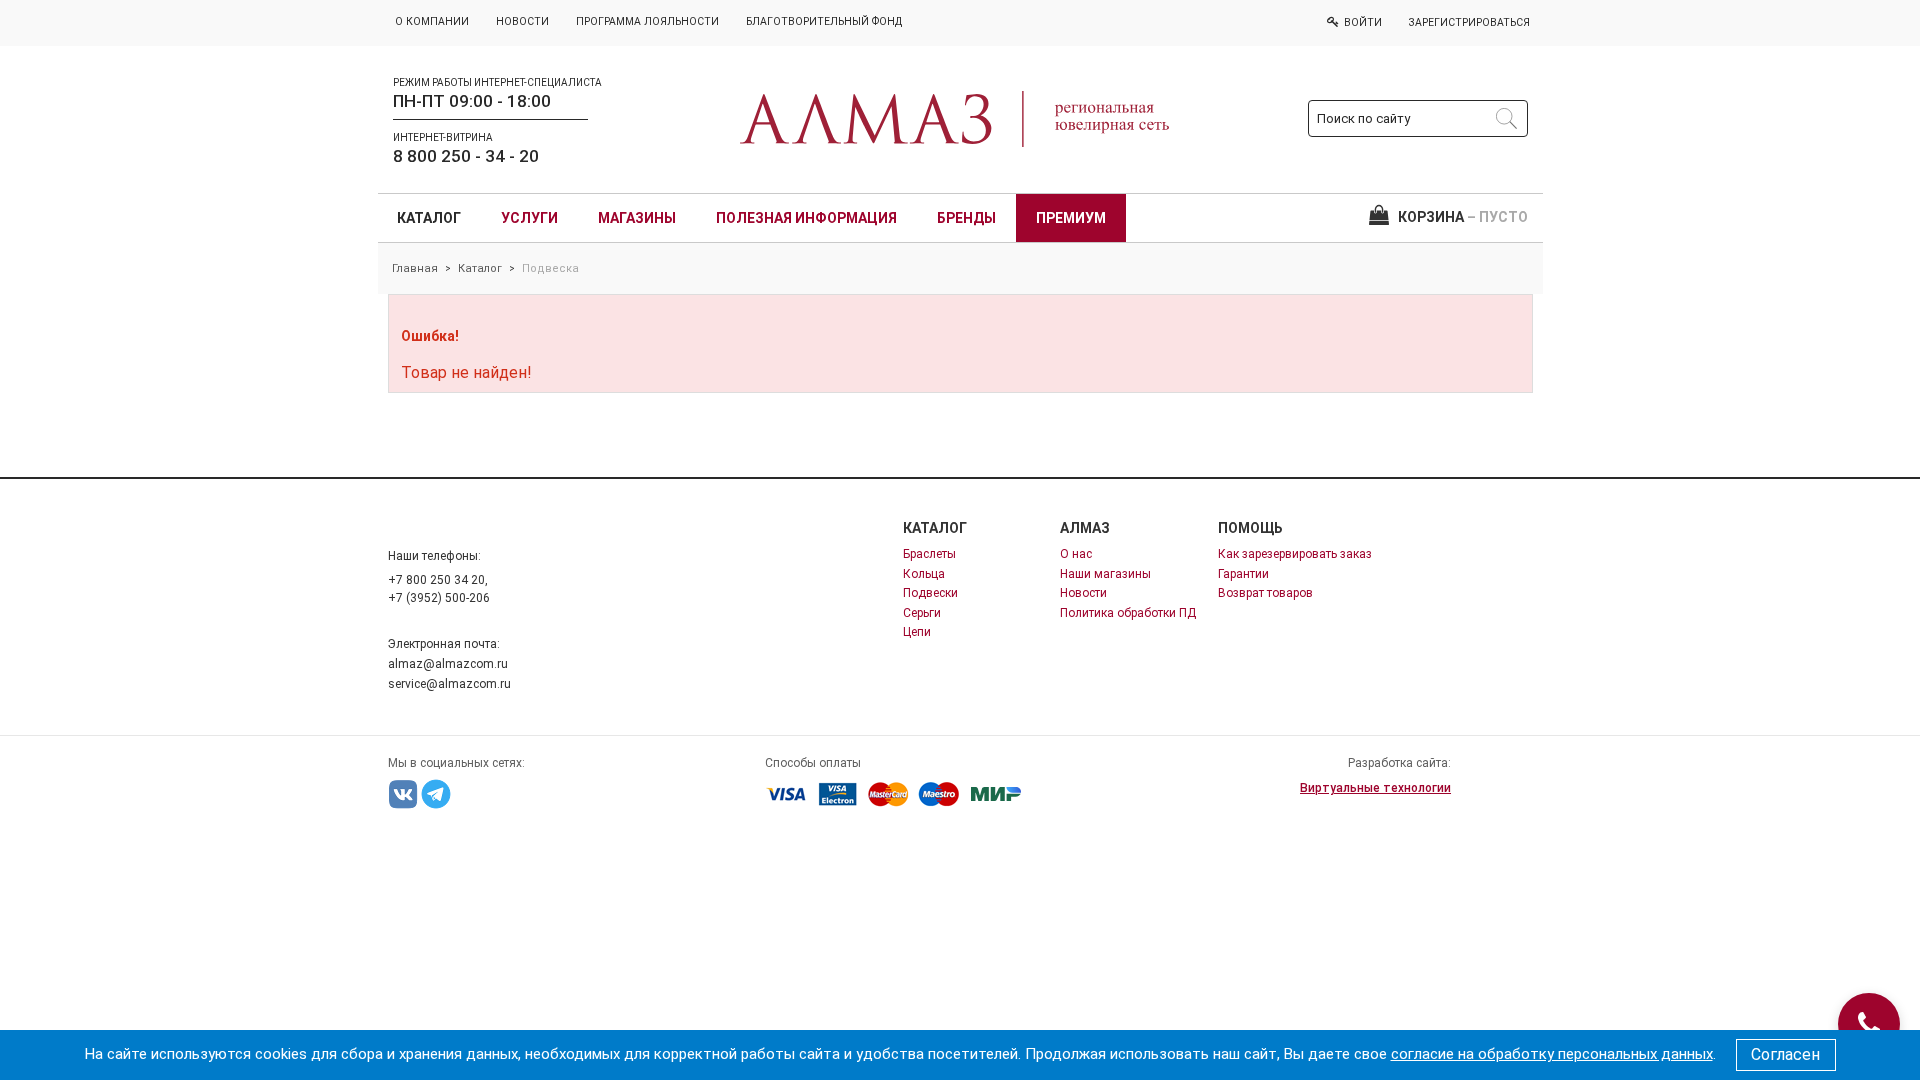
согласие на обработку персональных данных (1552, 1054)
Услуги (529, 218)
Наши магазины (1105, 574)
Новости (1083, 593)
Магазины (637, 218)
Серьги (922, 613)
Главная (415, 268)
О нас (1076, 554)
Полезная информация (806, 218)
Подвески (930, 593)
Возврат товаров (1265, 593)
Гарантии (1243, 574)
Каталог (429, 218)
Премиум (1071, 218)
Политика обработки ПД (1128, 613)
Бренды (966, 218)
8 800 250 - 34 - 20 (466, 156)
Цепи (917, 632)
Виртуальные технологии (1375, 788)
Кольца (924, 574)
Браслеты (929, 554)
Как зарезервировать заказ (1295, 554)
